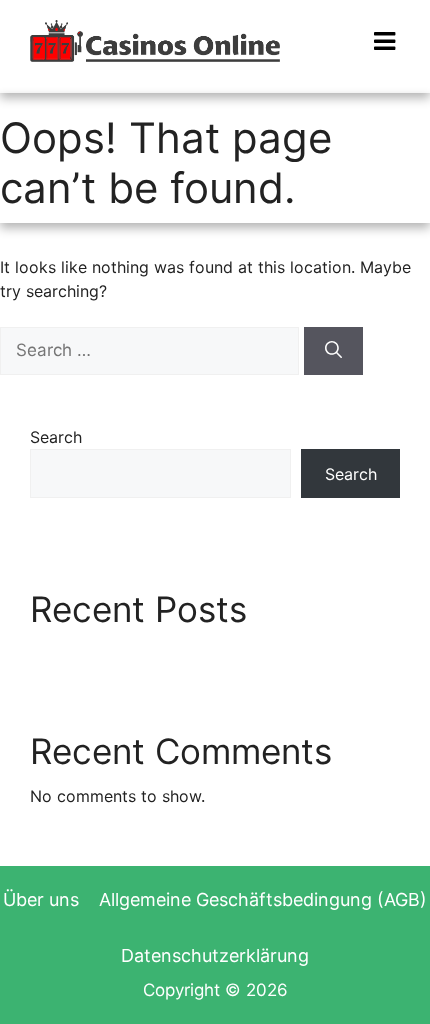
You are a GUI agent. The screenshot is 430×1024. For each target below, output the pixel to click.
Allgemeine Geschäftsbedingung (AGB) (263, 899)
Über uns (41, 899)
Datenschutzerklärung (215, 955)
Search (56, 437)
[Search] (333, 351)
